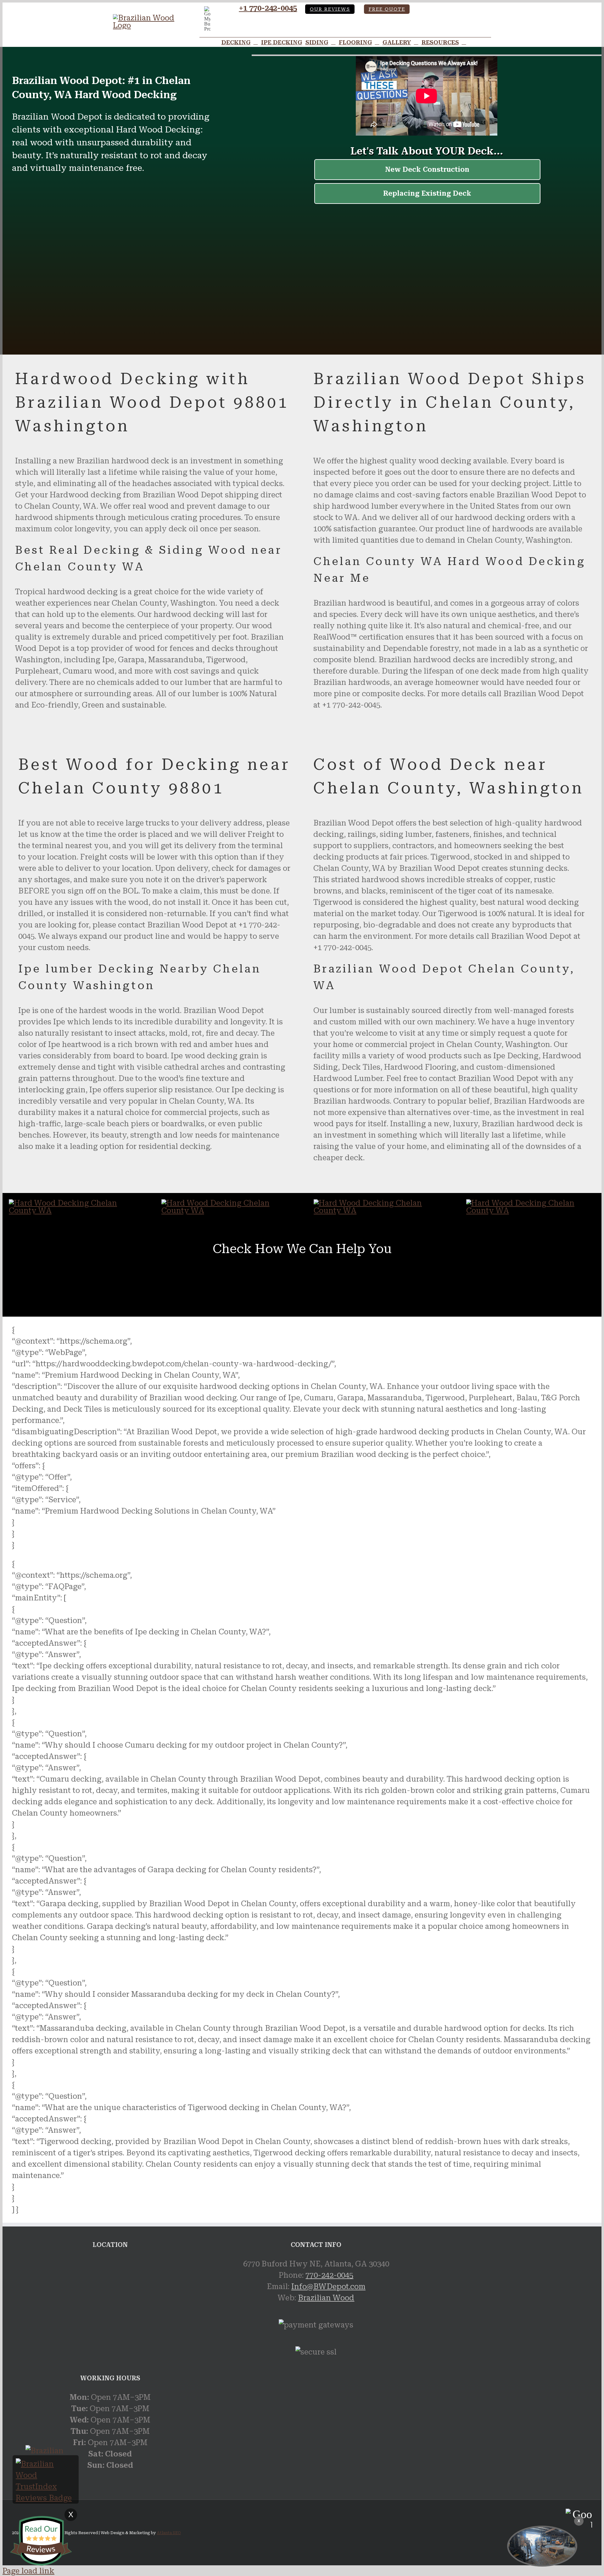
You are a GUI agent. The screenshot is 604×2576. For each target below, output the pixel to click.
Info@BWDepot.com (328, 2287)
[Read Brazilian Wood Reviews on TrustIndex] (46, 2498)
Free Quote (387, 9)
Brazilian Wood (326, 2298)
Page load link (28, 2571)
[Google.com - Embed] (110, 2305)
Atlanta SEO (169, 2533)
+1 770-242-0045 (268, 8)
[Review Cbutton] (41, 2541)
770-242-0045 (329, 2275)
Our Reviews (330, 9)
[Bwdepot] (542, 2546)
